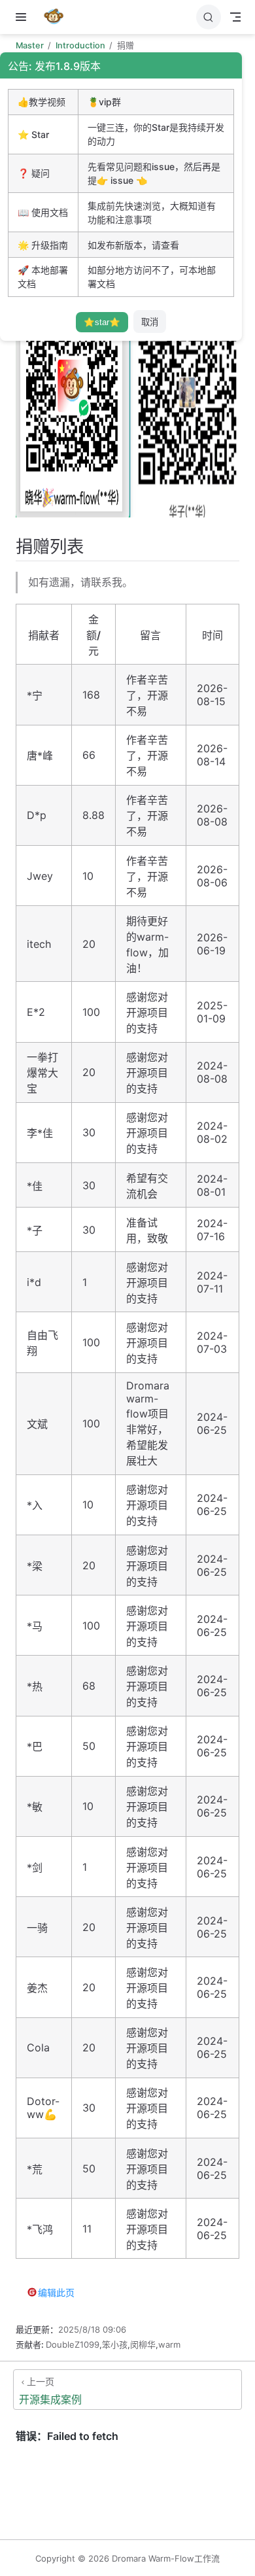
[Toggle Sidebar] (24, 17)
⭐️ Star (33, 134)
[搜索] (209, 17)
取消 (150, 322)
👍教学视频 (42, 102)
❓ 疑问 (34, 173)
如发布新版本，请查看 (133, 245)
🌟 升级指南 (43, 245)
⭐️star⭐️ (102, 322)
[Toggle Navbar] (235, 17)
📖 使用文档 (43, 212)
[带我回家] (58, 17)
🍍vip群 (104, 102)
